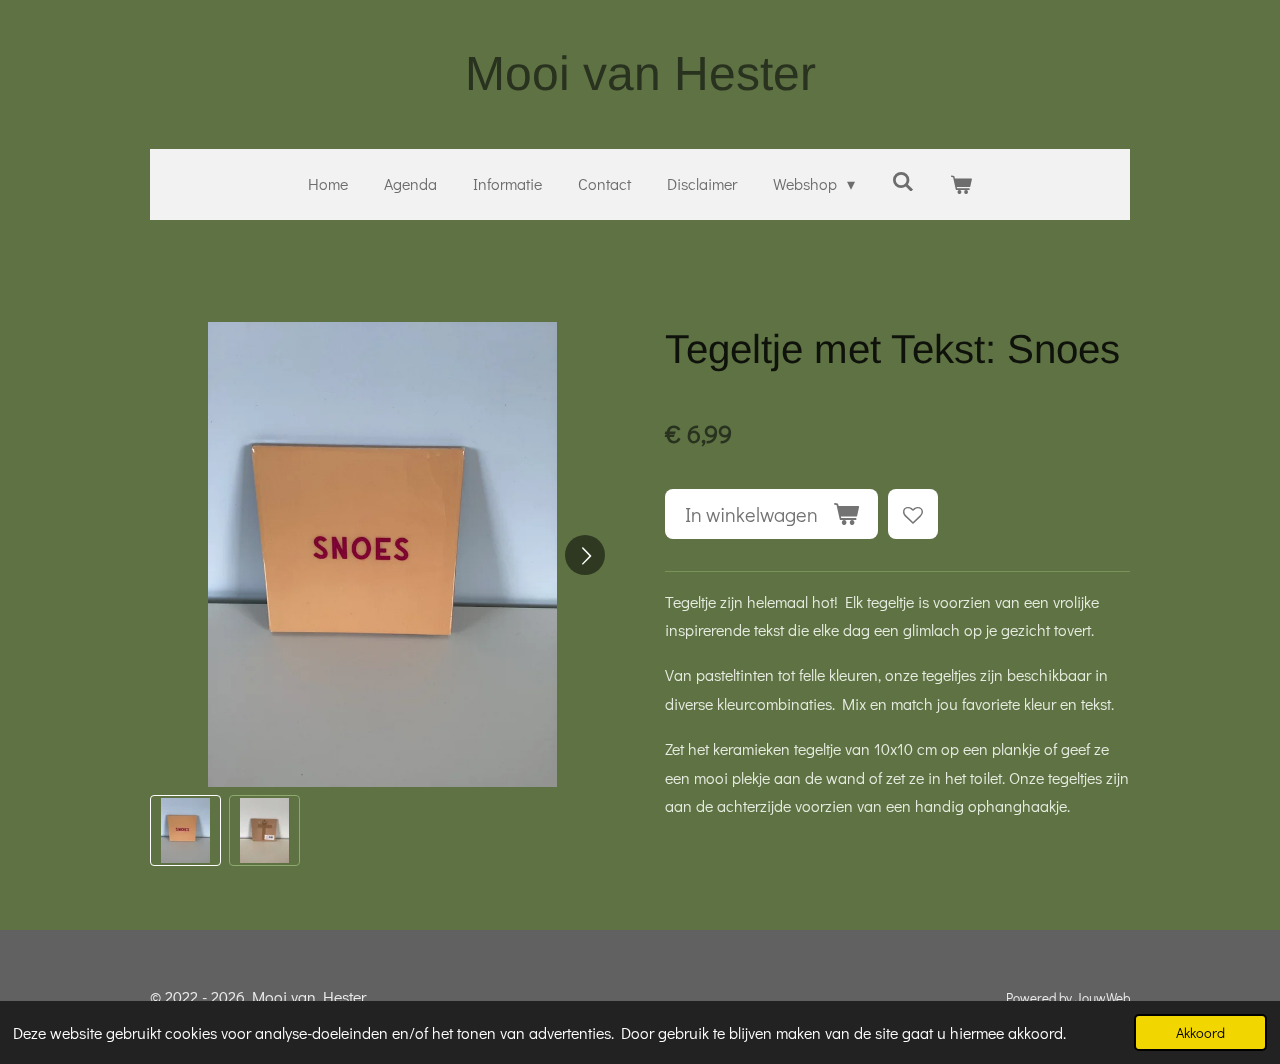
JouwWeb (1102, 998)
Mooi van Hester (640, 73)
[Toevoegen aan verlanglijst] (913, 514)
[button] (185, 830)
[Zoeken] (902, 180)
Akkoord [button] (1200, 1032)
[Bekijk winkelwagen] (961, 184)
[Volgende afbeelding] (585, 555)
